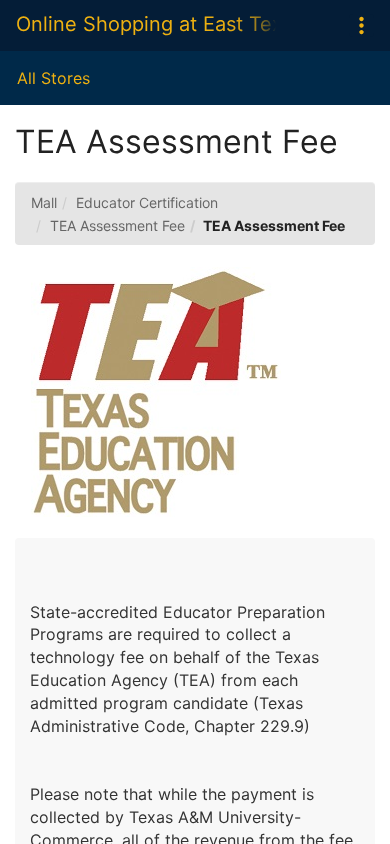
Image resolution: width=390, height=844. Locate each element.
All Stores (53, 78)
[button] (361, 25)
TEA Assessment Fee (117, 225)
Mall (44, 202)
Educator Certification (147, 202)
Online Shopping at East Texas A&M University (146, 24)
